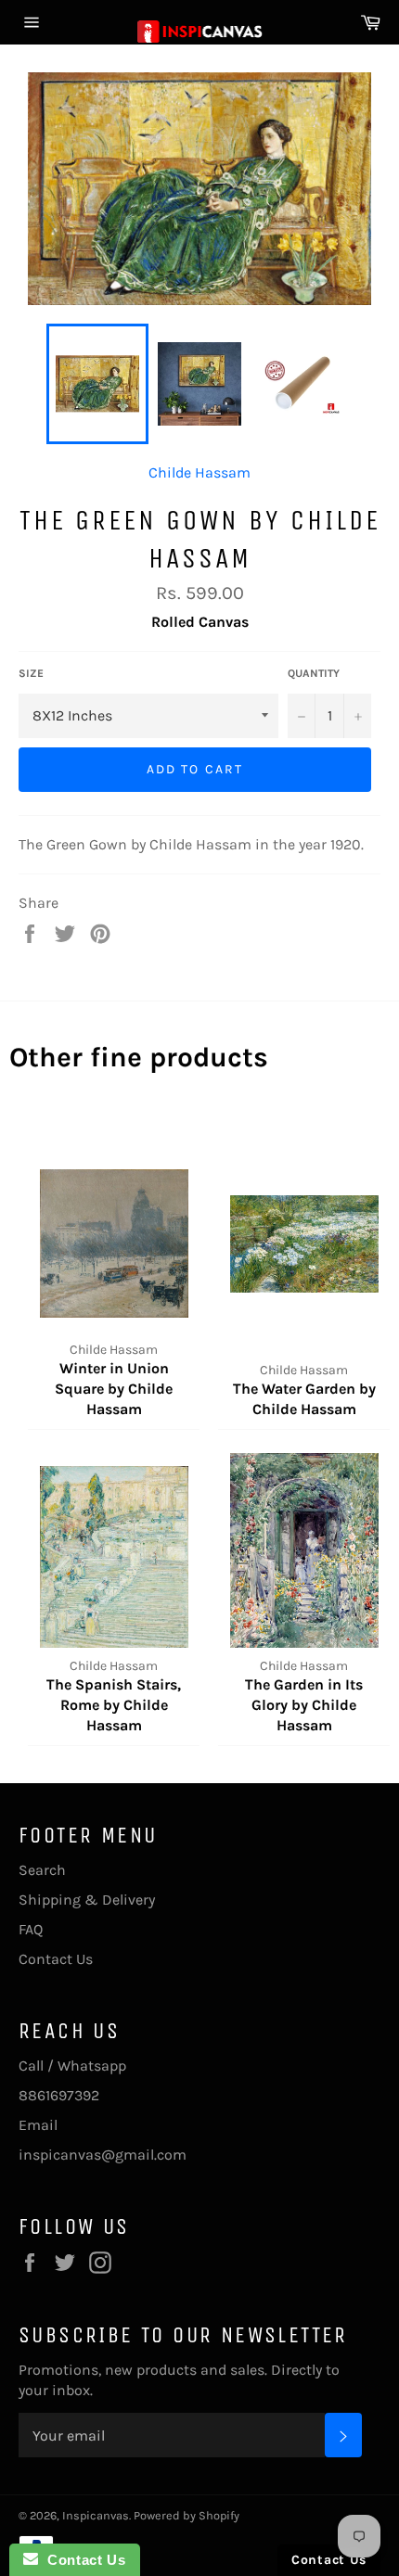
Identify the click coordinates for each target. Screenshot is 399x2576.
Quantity (314, 673)
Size (31, 673)
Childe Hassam (199, 472)
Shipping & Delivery (87, 1900)
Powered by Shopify (187, 2515)
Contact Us (56, 1959)
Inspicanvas (96, 2515)
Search (42, 1870)
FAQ (31, 1929)
